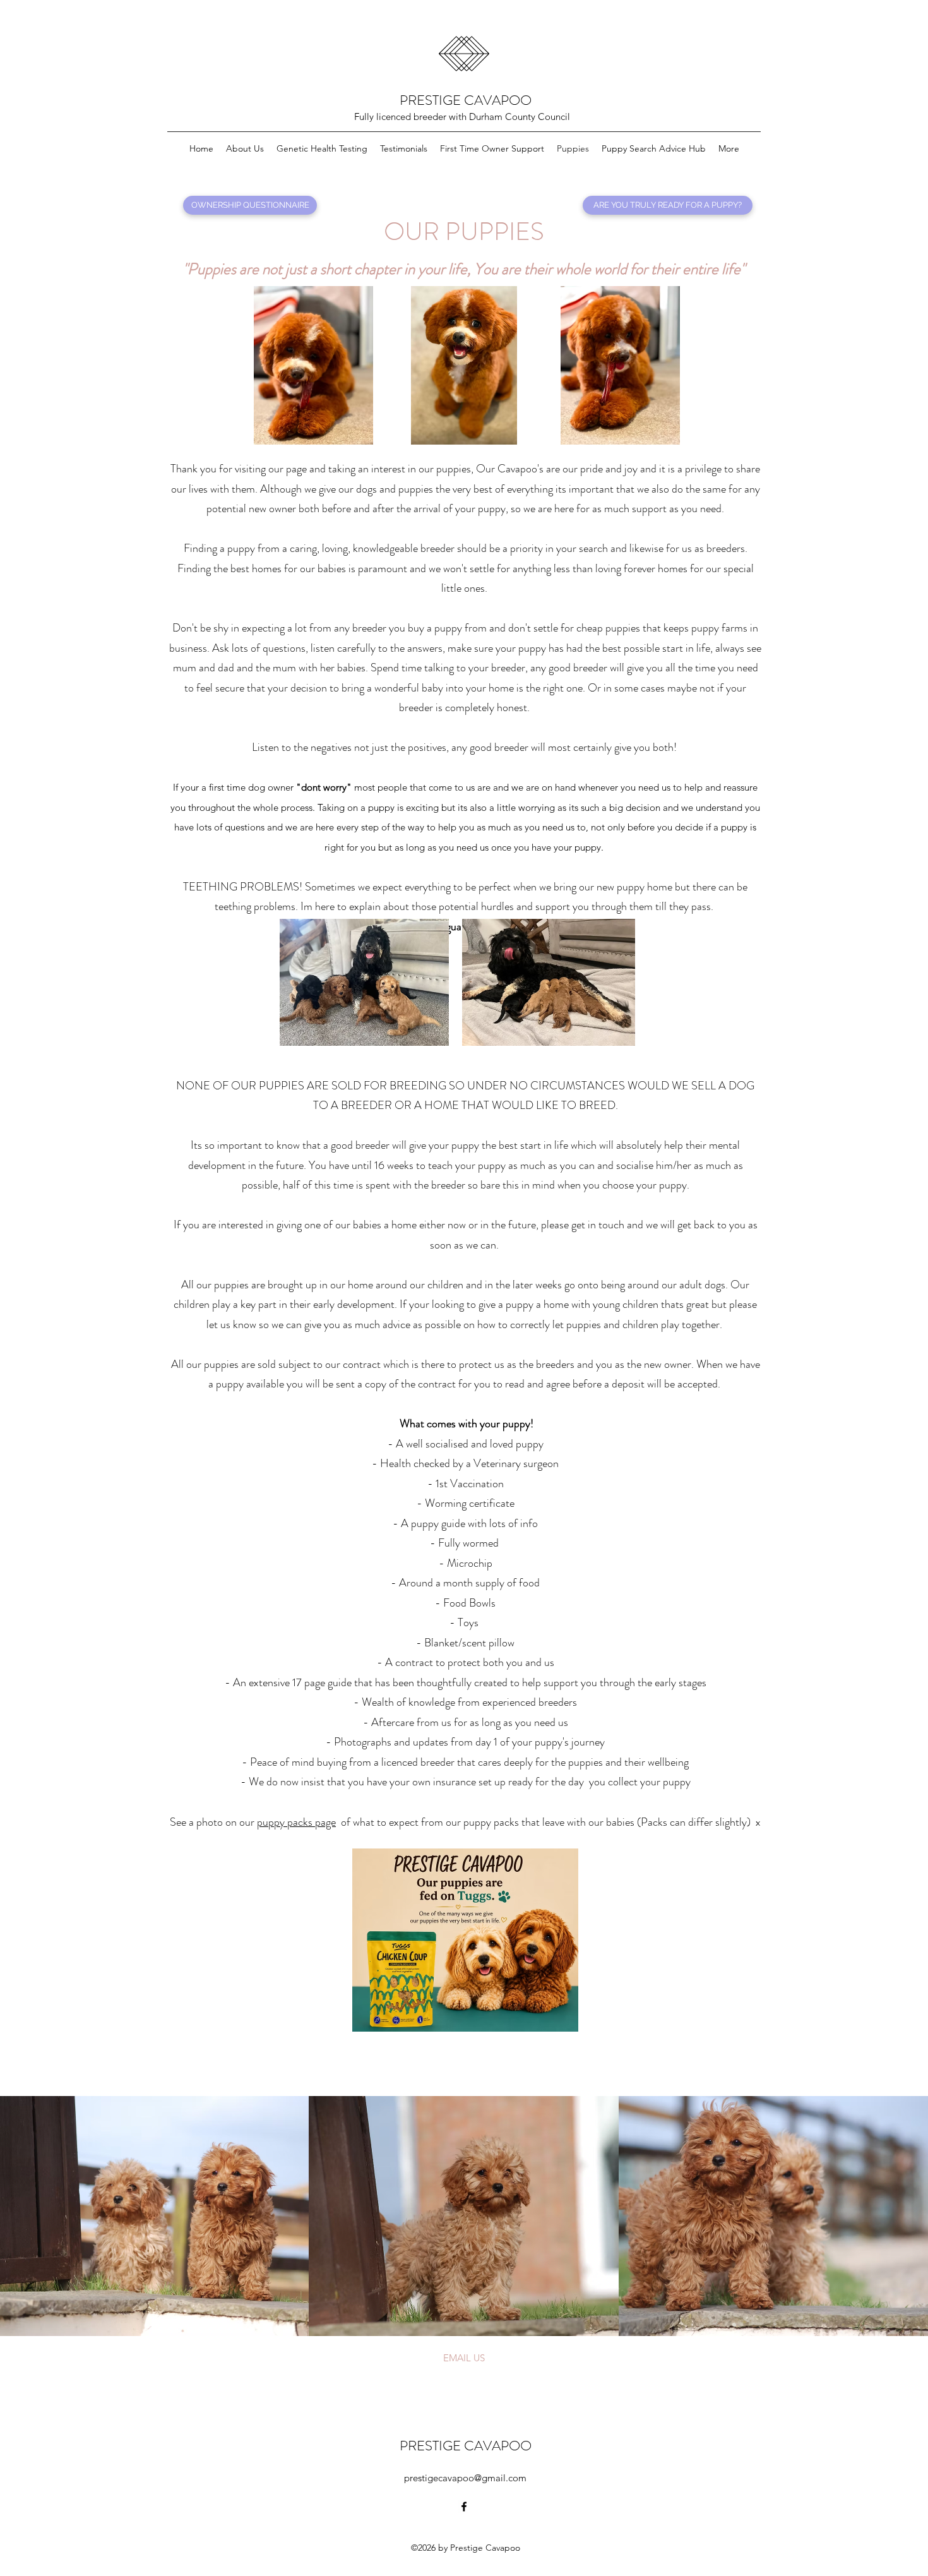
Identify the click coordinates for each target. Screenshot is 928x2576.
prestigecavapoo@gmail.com (465, 2478)
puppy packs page (296, 1822)
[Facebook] (464, 2507)
